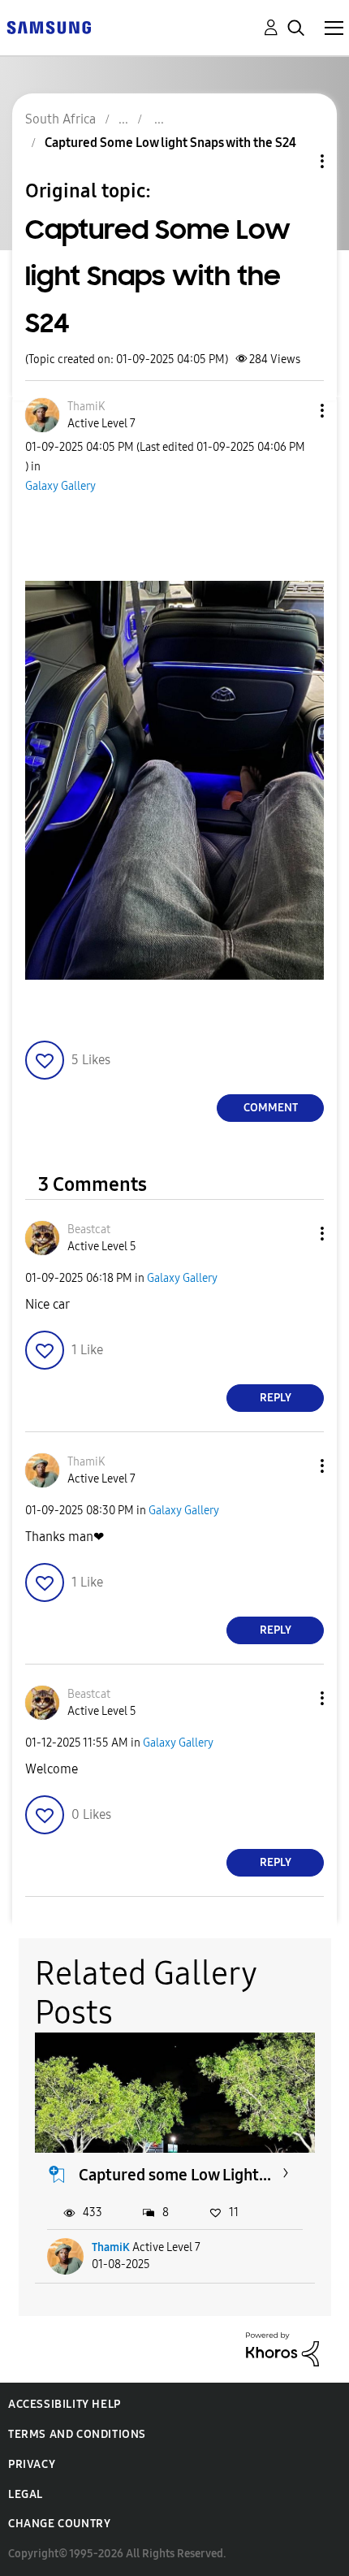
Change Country (59, 2524)
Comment (271, 1108)
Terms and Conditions (77, 2434)
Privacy (32, 2464)
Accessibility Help (65, 2404)
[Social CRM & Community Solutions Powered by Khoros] (282, 2348)
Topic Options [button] (295, 161)
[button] (295, 411)
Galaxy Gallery (60, 486)
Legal (26, 2494)
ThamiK (111, 2247)
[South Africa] (49, 26)
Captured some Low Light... (175, 2175)
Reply (276, 1398)
